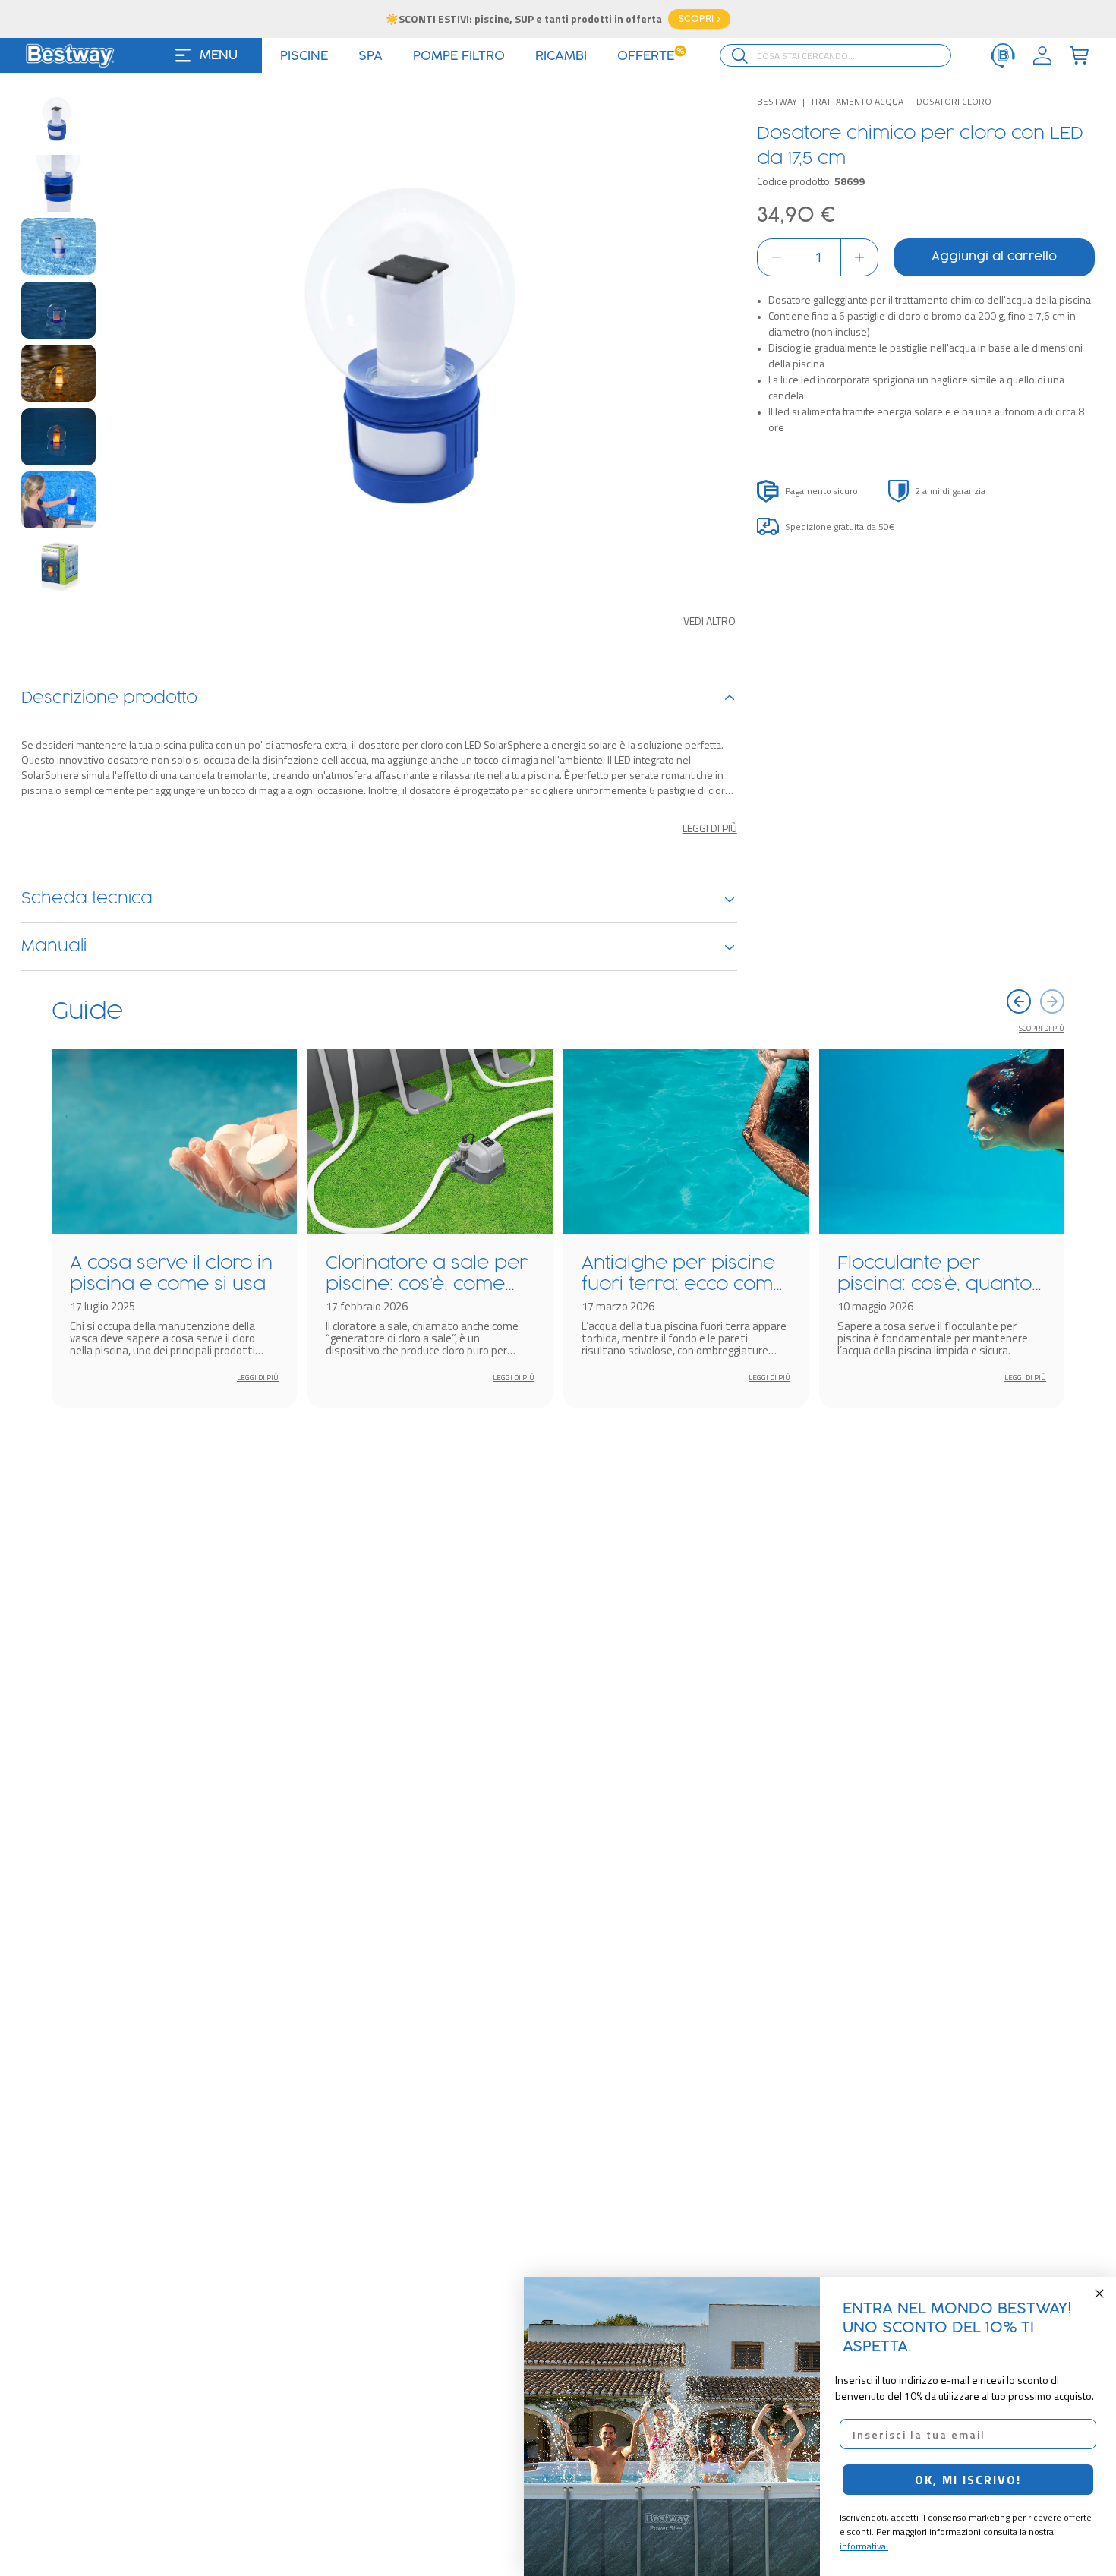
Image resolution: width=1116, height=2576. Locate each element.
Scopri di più (1042, 1028)
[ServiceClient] (1003, 55)
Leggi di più (710, 828)
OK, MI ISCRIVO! (968, 2480)
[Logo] (70, 55)
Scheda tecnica (87, 899)
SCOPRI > (699, 19)
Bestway (777, 101)
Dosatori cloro (954, 101)
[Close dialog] (1099, 2294)
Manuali (54, 947)
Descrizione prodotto (109, 698)
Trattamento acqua (857, 101)
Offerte (651, 56)
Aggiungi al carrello (994, 257)
